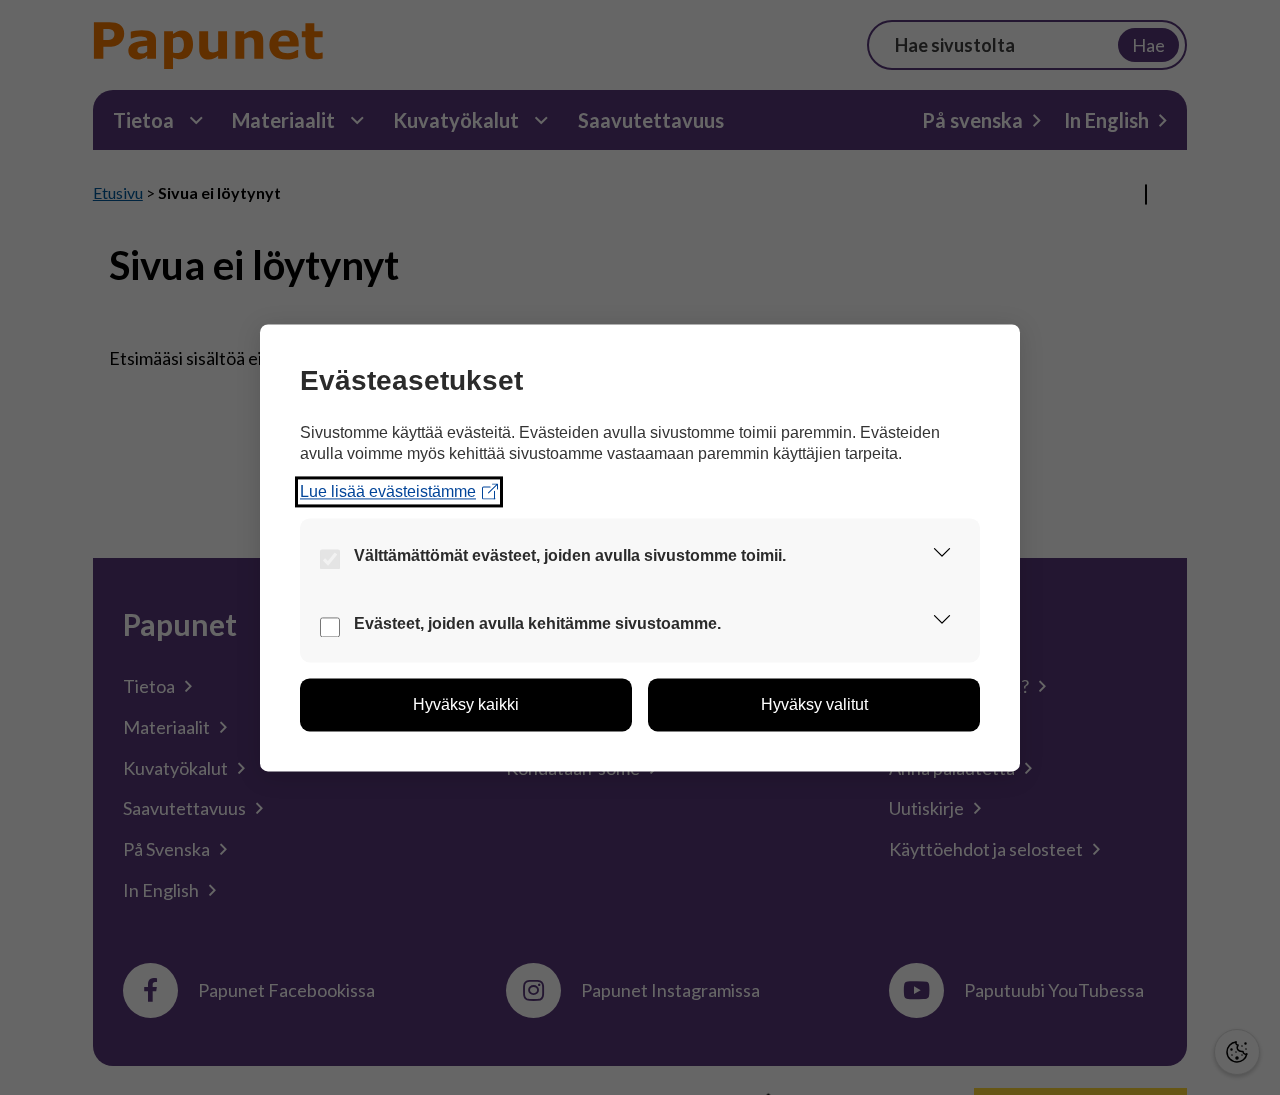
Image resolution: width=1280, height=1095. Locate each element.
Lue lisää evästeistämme (388, 491)
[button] (942, 556)
